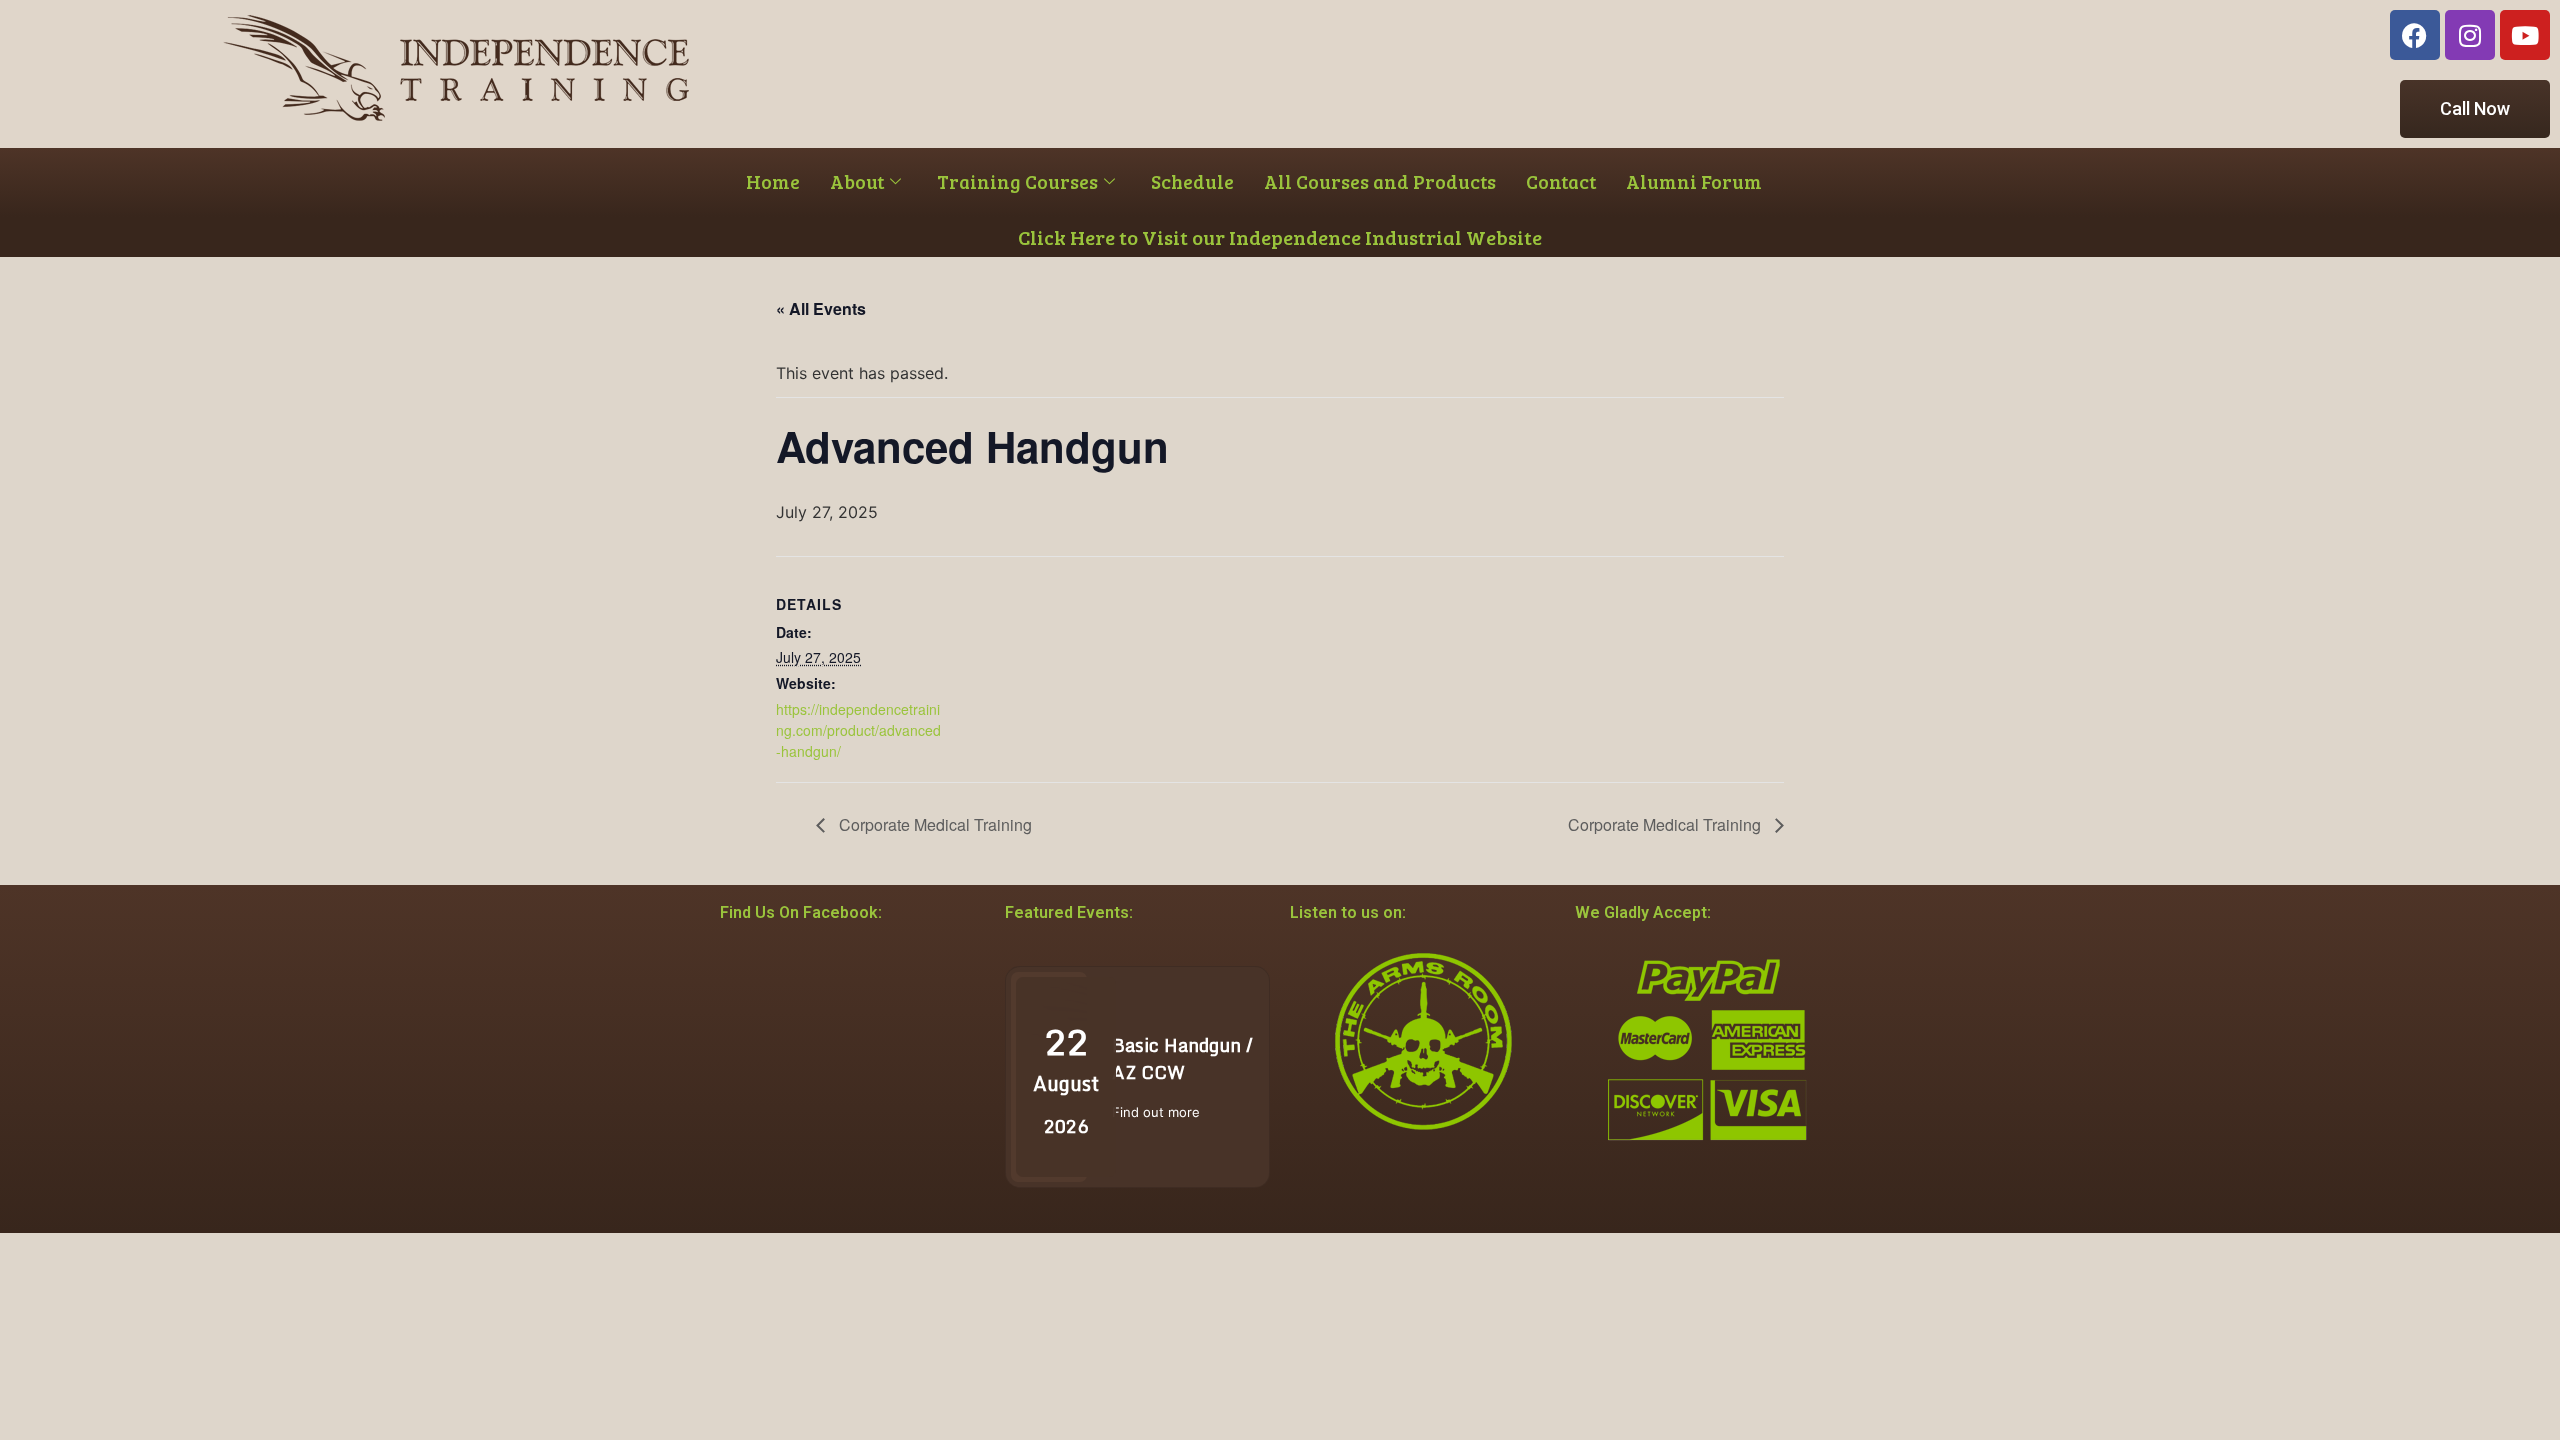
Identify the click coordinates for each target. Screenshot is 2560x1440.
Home (773, 181)
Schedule (1192, 181)
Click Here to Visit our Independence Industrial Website (1280, 237)
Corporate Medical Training (933, 824)
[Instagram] (2470, 35)
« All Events (821, 308)
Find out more (1156, 1112)
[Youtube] (2525, 35)
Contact (1561, 181)
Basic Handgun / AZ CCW (1182, 1058)
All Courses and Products (1380, 181)
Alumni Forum (1694, 181)
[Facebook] (2415, 35)
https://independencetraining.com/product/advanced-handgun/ (858, 730)
